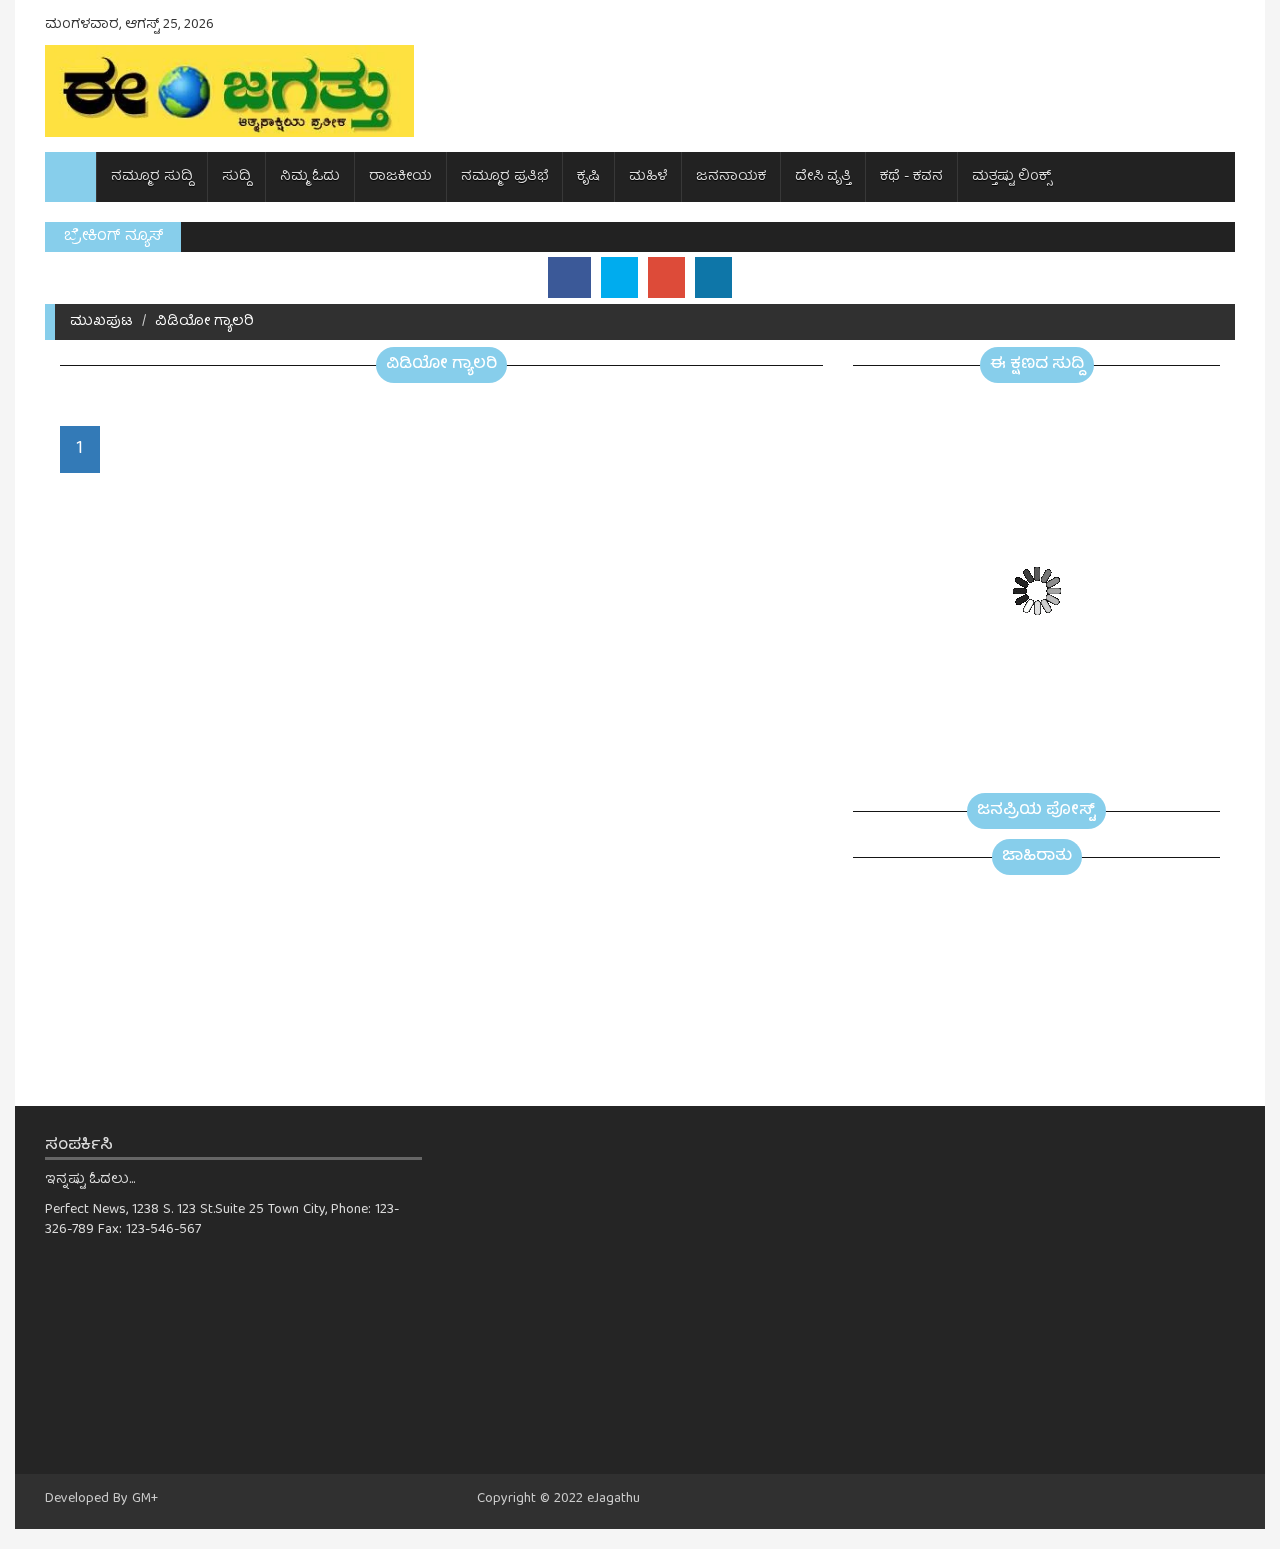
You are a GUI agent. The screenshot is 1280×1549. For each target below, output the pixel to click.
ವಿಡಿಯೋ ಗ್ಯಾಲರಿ (204, 322)
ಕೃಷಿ (588, 177)
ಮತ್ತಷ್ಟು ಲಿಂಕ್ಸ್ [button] (1012, 177)
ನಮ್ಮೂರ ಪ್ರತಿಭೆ (504, 177)
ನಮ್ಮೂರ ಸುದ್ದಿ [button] (152, 177)
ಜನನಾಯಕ (731, 177)
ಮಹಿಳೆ (648, 177)
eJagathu (613, 1499)
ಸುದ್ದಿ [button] (236, 177)
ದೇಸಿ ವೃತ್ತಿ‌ (823, 177)
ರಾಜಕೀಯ (400, 177)
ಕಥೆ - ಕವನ (911, 177)
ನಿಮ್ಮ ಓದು (310, 177)
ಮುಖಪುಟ (101, 322)
